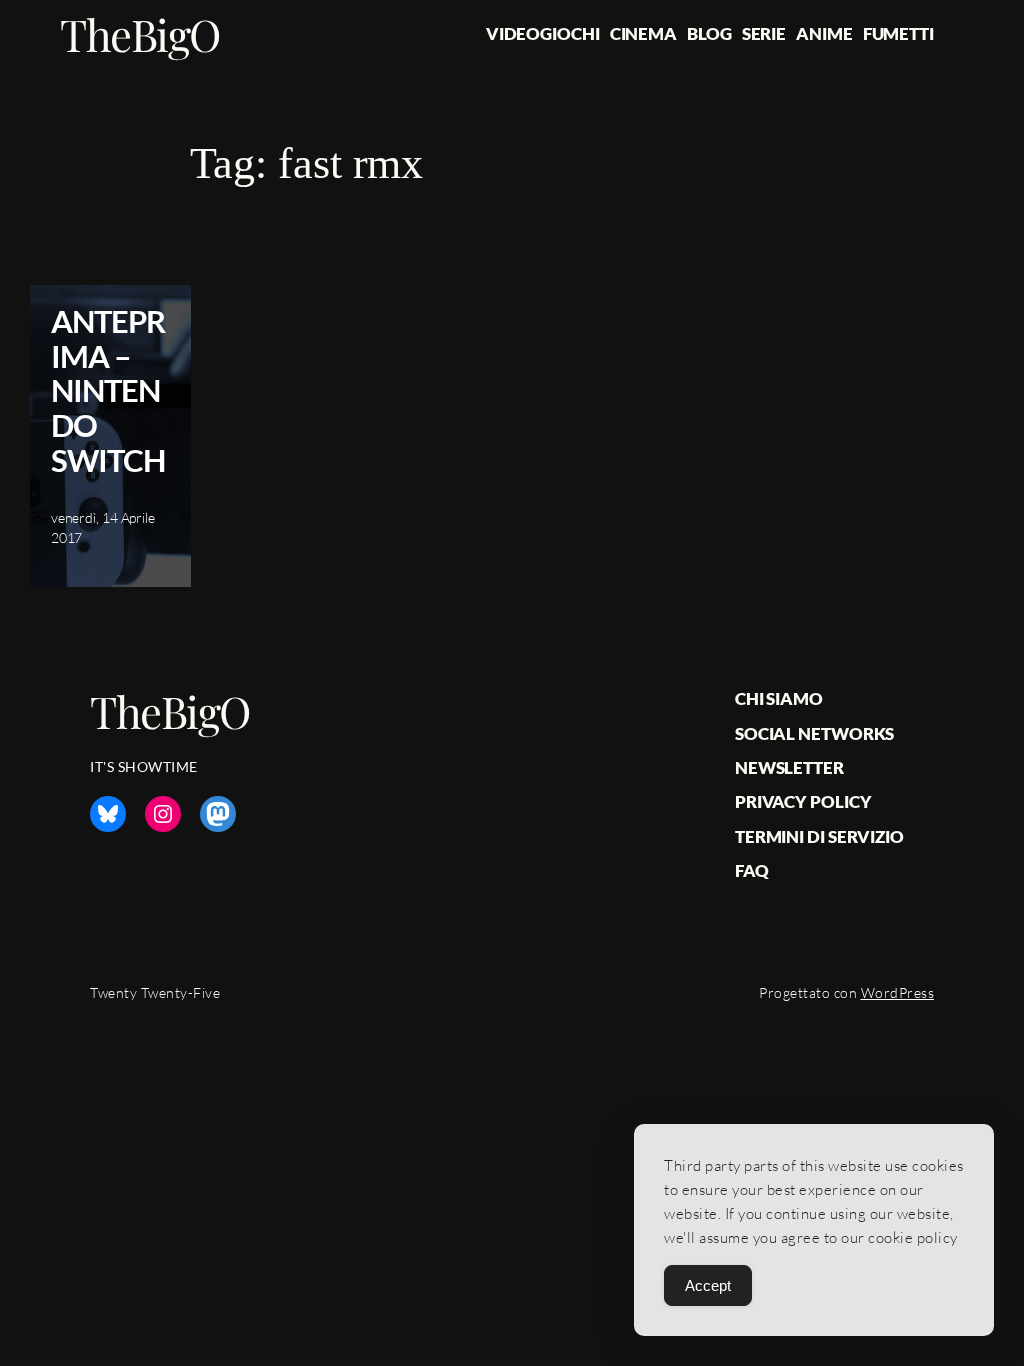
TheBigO (140, 34)
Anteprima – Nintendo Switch (108, 391)
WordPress (898, 992)
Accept (708, 1285)
